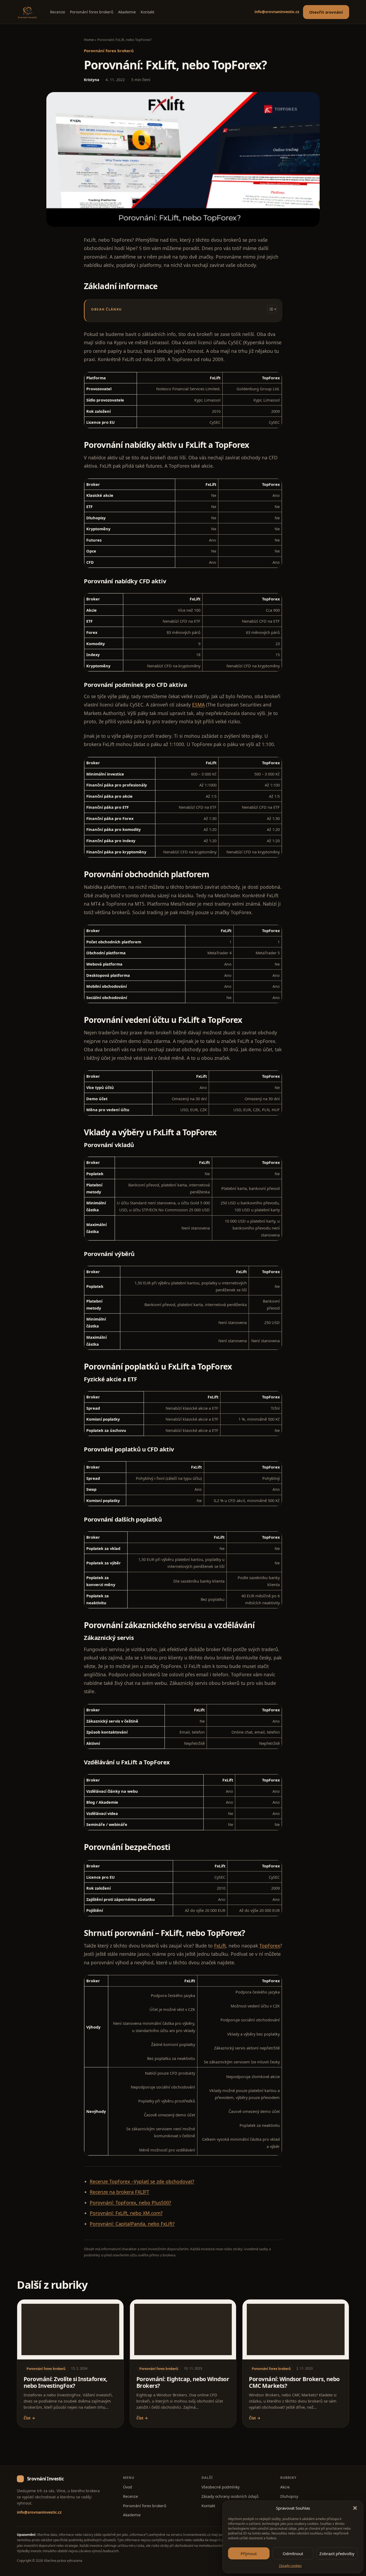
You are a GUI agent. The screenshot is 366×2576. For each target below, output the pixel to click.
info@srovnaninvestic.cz (277, 12)
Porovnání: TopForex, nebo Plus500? (130, 2203)
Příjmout (249, 2554)
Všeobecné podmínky (221, 2487)
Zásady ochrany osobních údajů (230, 2496)
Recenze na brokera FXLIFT (119, 2192)
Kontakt (147, 12)
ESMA (198, 705)
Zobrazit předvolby (337, 2554)
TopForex (270, 1946)
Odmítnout (293, 2554)
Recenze (58, 12)
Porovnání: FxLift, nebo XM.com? (126, 2213)
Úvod (128, 2487)
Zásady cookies (290, 2566)
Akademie (127, 12)
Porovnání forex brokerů (92, 12)
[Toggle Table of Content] (269, 309)
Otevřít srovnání (326, 12)
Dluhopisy (289, 2496)
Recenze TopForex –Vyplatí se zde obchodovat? (142, 2181)
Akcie (285, 2487)
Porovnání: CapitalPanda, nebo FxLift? (132, 2224)
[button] (355, 2508)
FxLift (220, 1946)
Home (89, 40)
